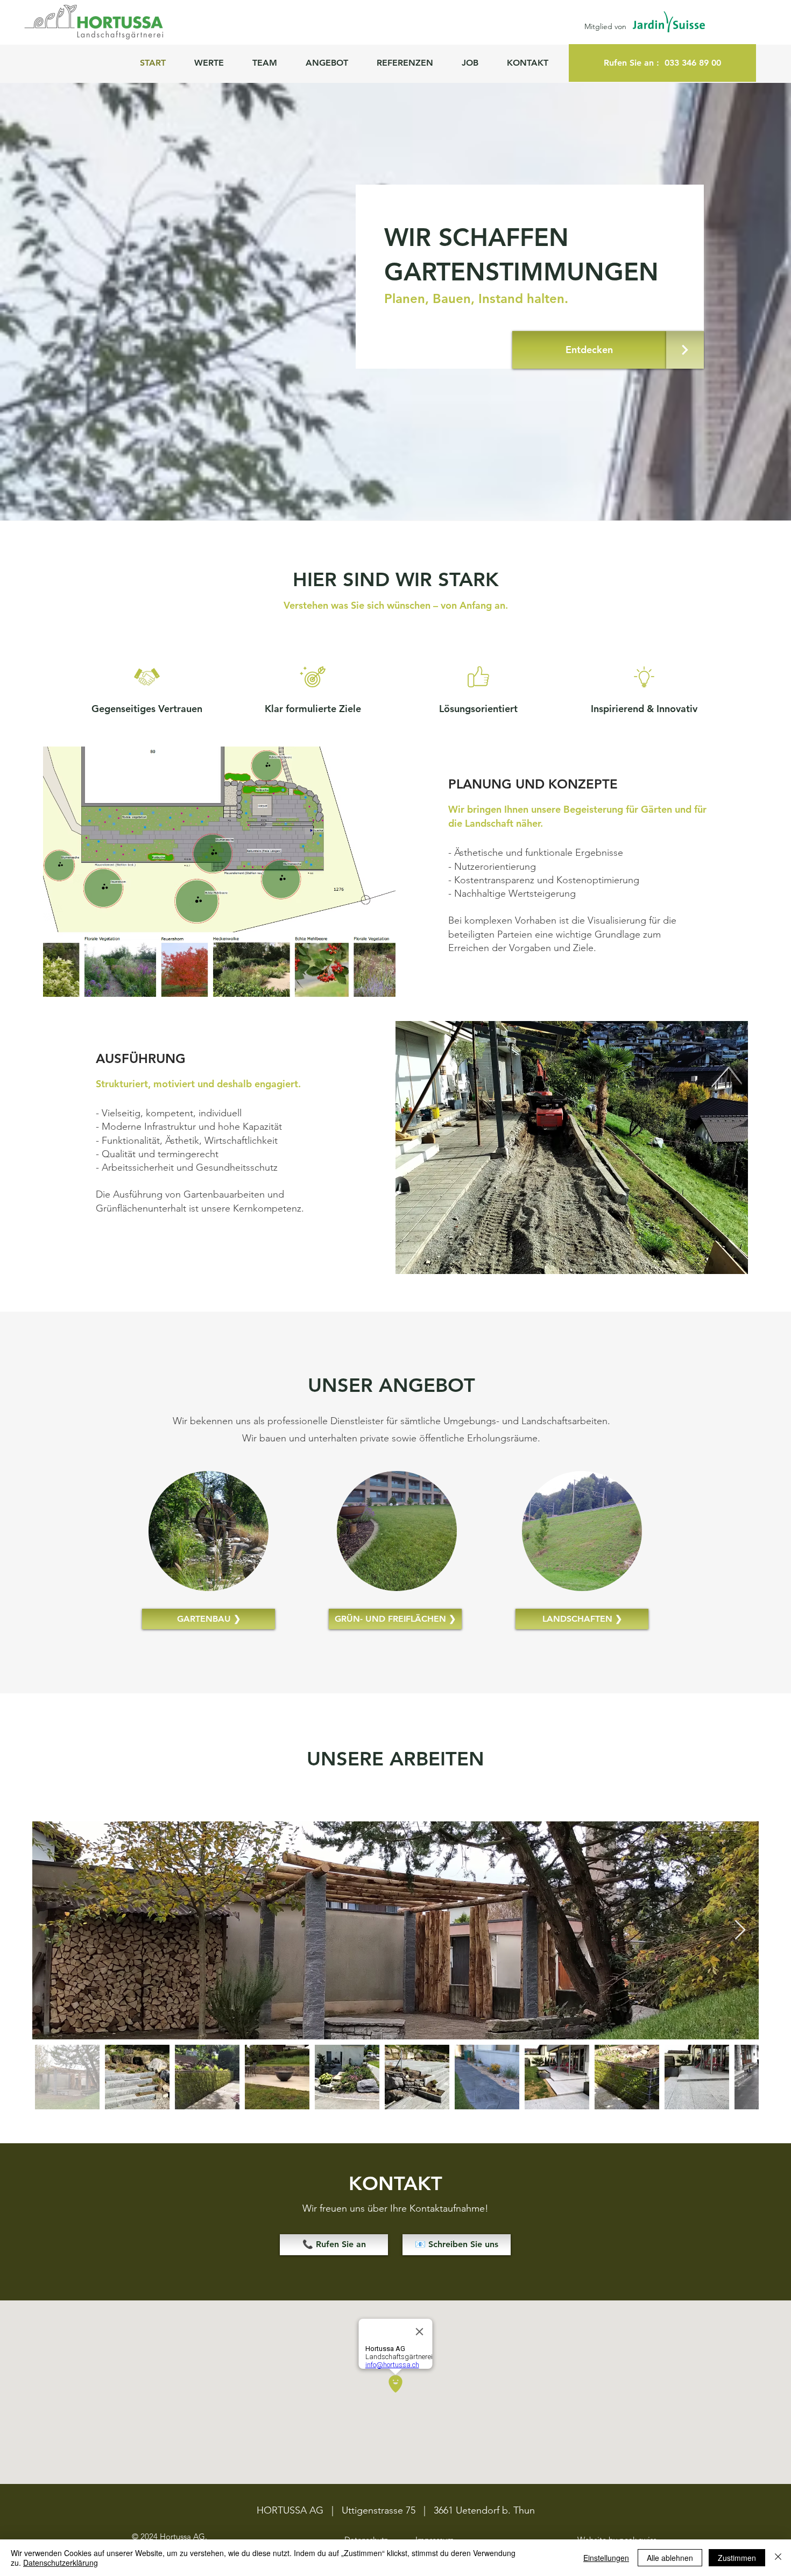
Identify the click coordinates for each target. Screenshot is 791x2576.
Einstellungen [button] (606, 2558)
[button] (333, 63)
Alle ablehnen (670, 2558)
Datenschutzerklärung (61, 2563)
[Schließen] (778, 2558)
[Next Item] (740, 1930)
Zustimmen (737, 2558)
